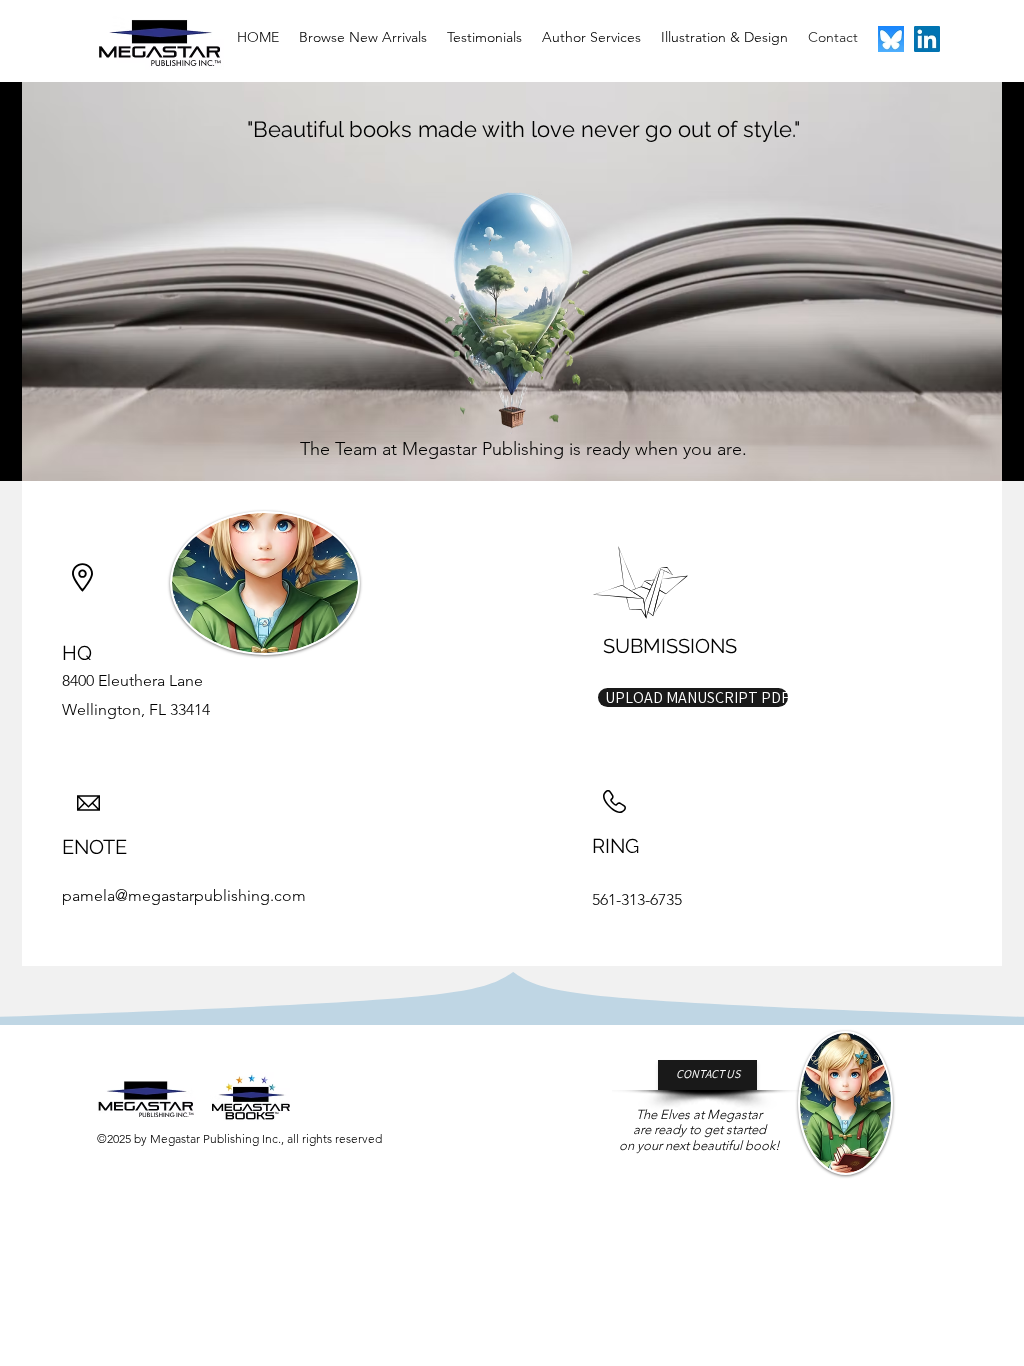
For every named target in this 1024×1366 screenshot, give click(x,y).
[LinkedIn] (927, 39)
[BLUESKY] (891, 39)
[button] (693, 697)
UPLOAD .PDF (693, 667)
